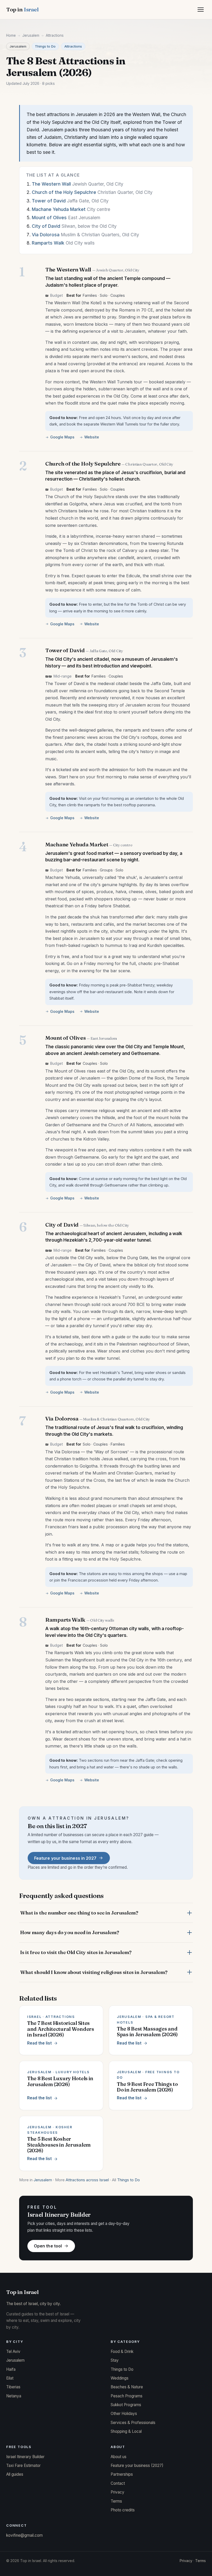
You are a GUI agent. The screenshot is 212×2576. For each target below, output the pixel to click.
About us (119, 2457)
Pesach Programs (127, 2396)
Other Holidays (124, 2414)
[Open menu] (201, 10)
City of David (46, 226)
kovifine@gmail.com (24, 2535)
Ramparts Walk (48, 243)
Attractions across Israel (87, 2180)
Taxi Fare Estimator (23, 2465)
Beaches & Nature (127, 2387)
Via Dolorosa (46, 235)
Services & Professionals (133, 2423)
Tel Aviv (13, 2351)
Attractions (73, 46)
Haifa (11, 2369)
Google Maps (62, 437)
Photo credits (123, 2510)
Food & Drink (122, 2351)
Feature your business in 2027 (65, 1858)
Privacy (118, 2492)
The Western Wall (51, 184)
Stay (115, 2360)
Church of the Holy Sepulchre (64, 192)
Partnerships (122, 2474)
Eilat (10, 2378)
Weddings (120, 2378)
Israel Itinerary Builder (25, 2457)
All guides (15, 2474)
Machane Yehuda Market (59, 209)
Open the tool (48, 2246)
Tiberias (13, 2387)
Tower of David (49, 201)
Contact (118, 2483)
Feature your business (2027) (137, 2465)
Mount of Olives (49, 218)
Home (11, 35)
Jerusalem (31, 35)
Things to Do (45, 46)
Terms (116, 2501)
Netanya (14, 2396)
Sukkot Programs (126, 2405)
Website (92, 437)
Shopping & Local (126, 2431)
